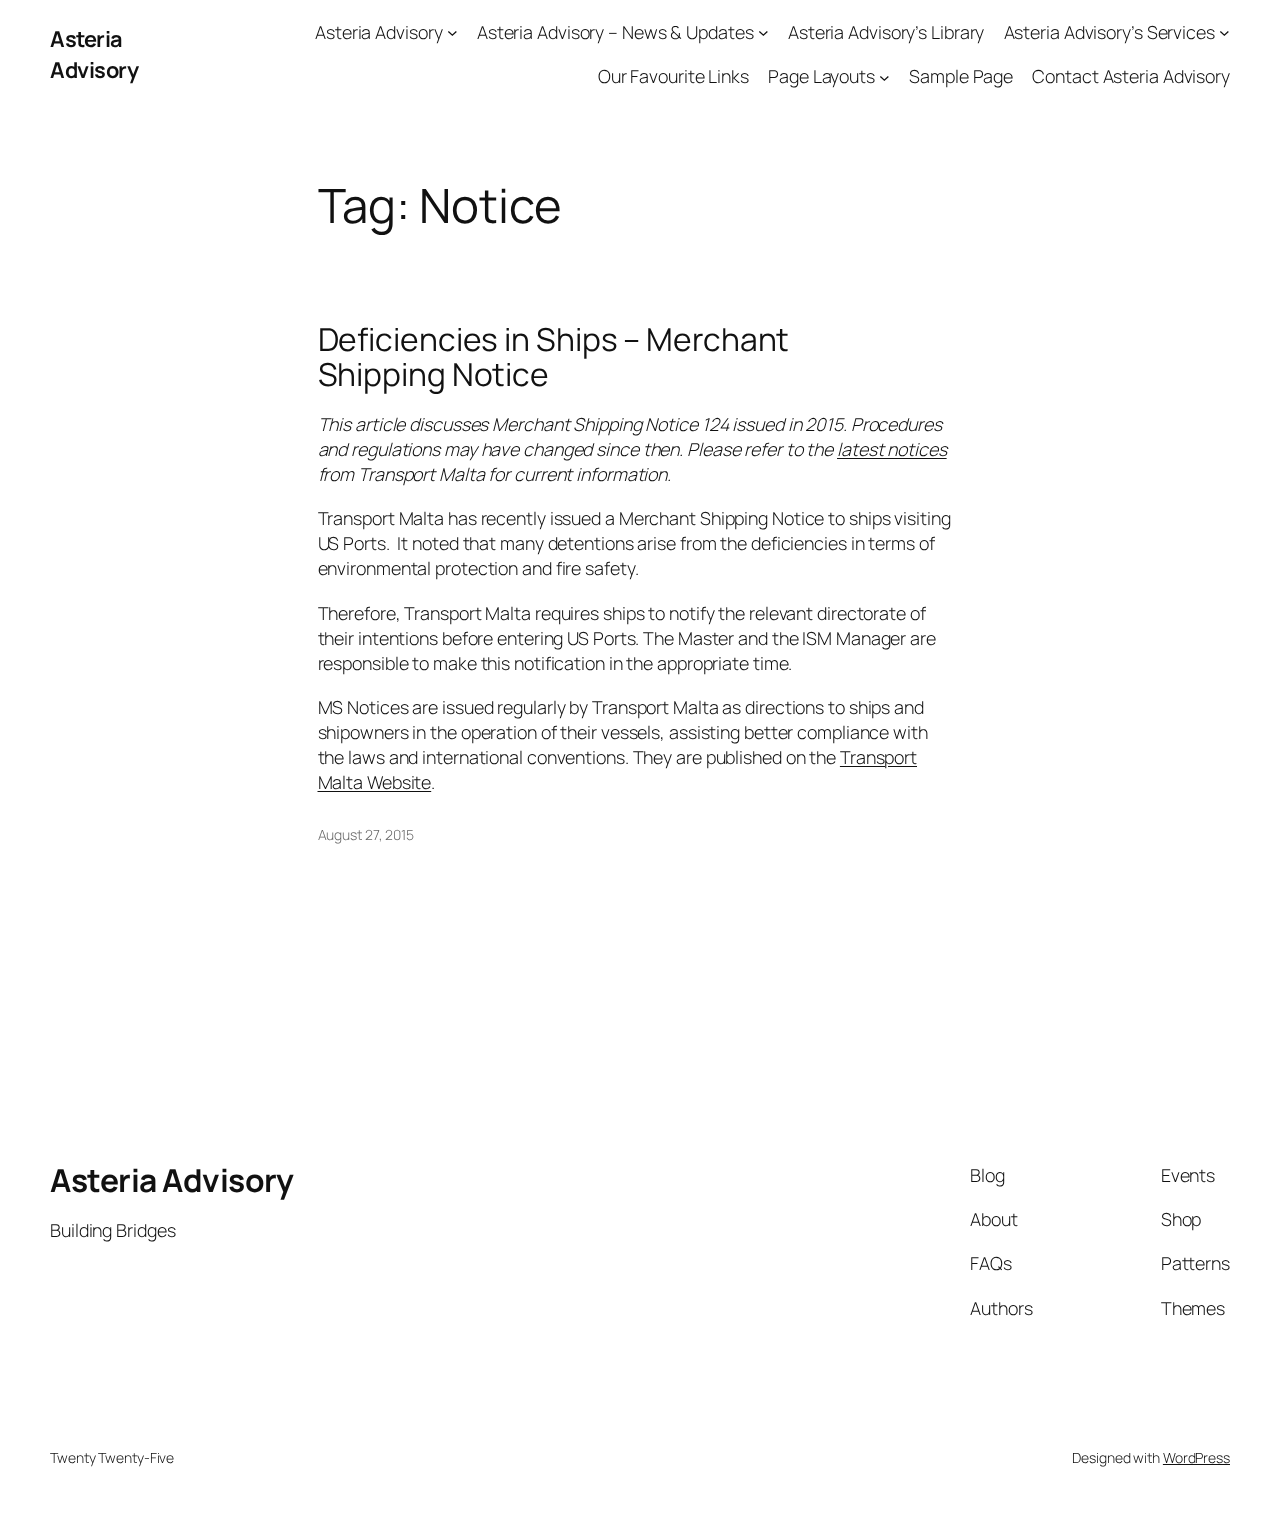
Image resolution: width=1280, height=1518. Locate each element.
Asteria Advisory (94, 54)
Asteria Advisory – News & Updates (615, 32)
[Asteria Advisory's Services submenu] (1224, 32)
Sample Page (961, 76)
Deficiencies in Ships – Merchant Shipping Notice (554, 357)
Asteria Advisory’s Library (886, 32)
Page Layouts (821, 76)
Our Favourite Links (673, 76)
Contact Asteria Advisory (1131, 76)
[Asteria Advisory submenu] (452, 32)
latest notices (892, 449)
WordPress (1196, 1457)
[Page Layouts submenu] (884, 76)
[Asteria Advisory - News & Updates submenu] (763, 32)
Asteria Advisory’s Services (1109, 32)
